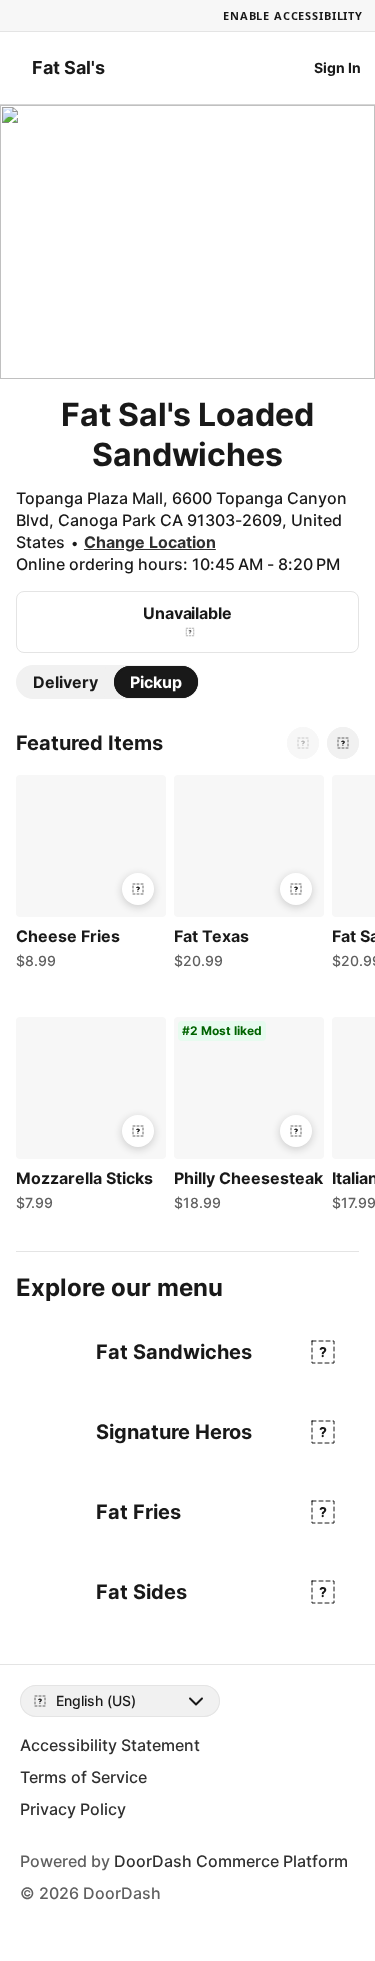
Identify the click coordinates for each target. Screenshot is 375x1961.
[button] (87, 877)
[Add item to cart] (138, 889)
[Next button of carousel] (343, 743)
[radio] (65, 682)
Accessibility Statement (110, 1745)
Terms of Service (83, 1777)
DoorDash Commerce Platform (231, 1861)
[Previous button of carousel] (303, 743)
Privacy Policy (73, 1809)
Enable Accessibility (293, 15)
